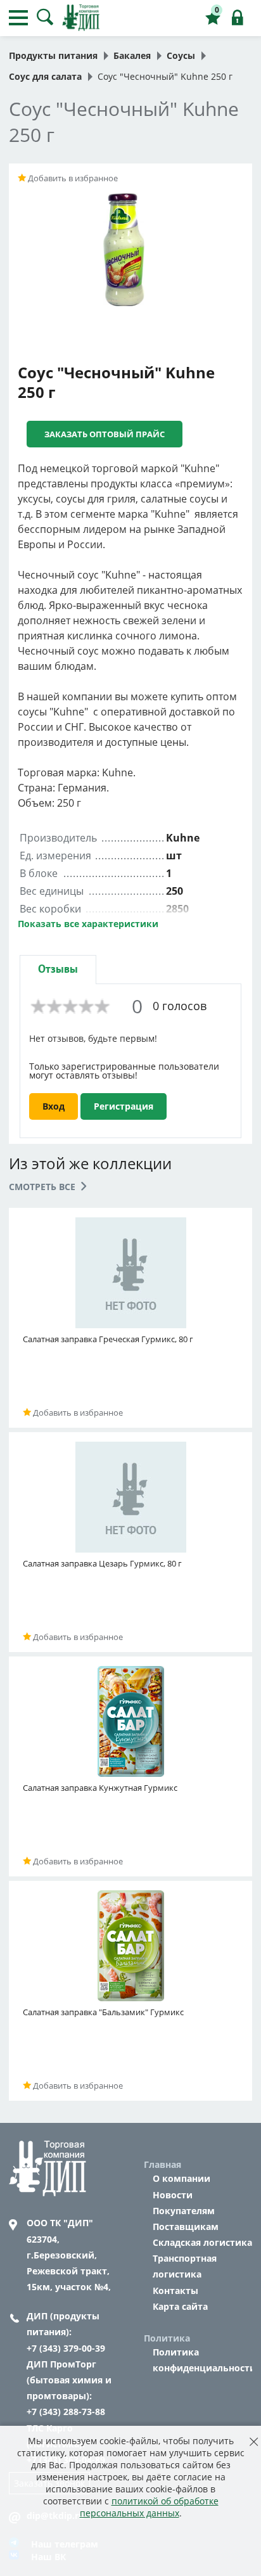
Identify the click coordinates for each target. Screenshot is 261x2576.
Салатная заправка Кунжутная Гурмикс (100, 1788)
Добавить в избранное (72, 178)
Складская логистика (202, 2242)
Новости (173, 2195)
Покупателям (184, 2211)
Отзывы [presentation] (58, 969)
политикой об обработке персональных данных (149, 2507)
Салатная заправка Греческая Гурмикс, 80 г (108, 1339)
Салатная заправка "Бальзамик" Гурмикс (103, 2012)
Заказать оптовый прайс (105, 434)
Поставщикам (186, 2227)
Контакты (175, 2291)
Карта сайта (180, 2306)
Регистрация (124, 1106)
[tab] (58, 969)
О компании (181, 2178)
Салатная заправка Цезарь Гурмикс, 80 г (102, 1563)
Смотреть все (43, 1187)
